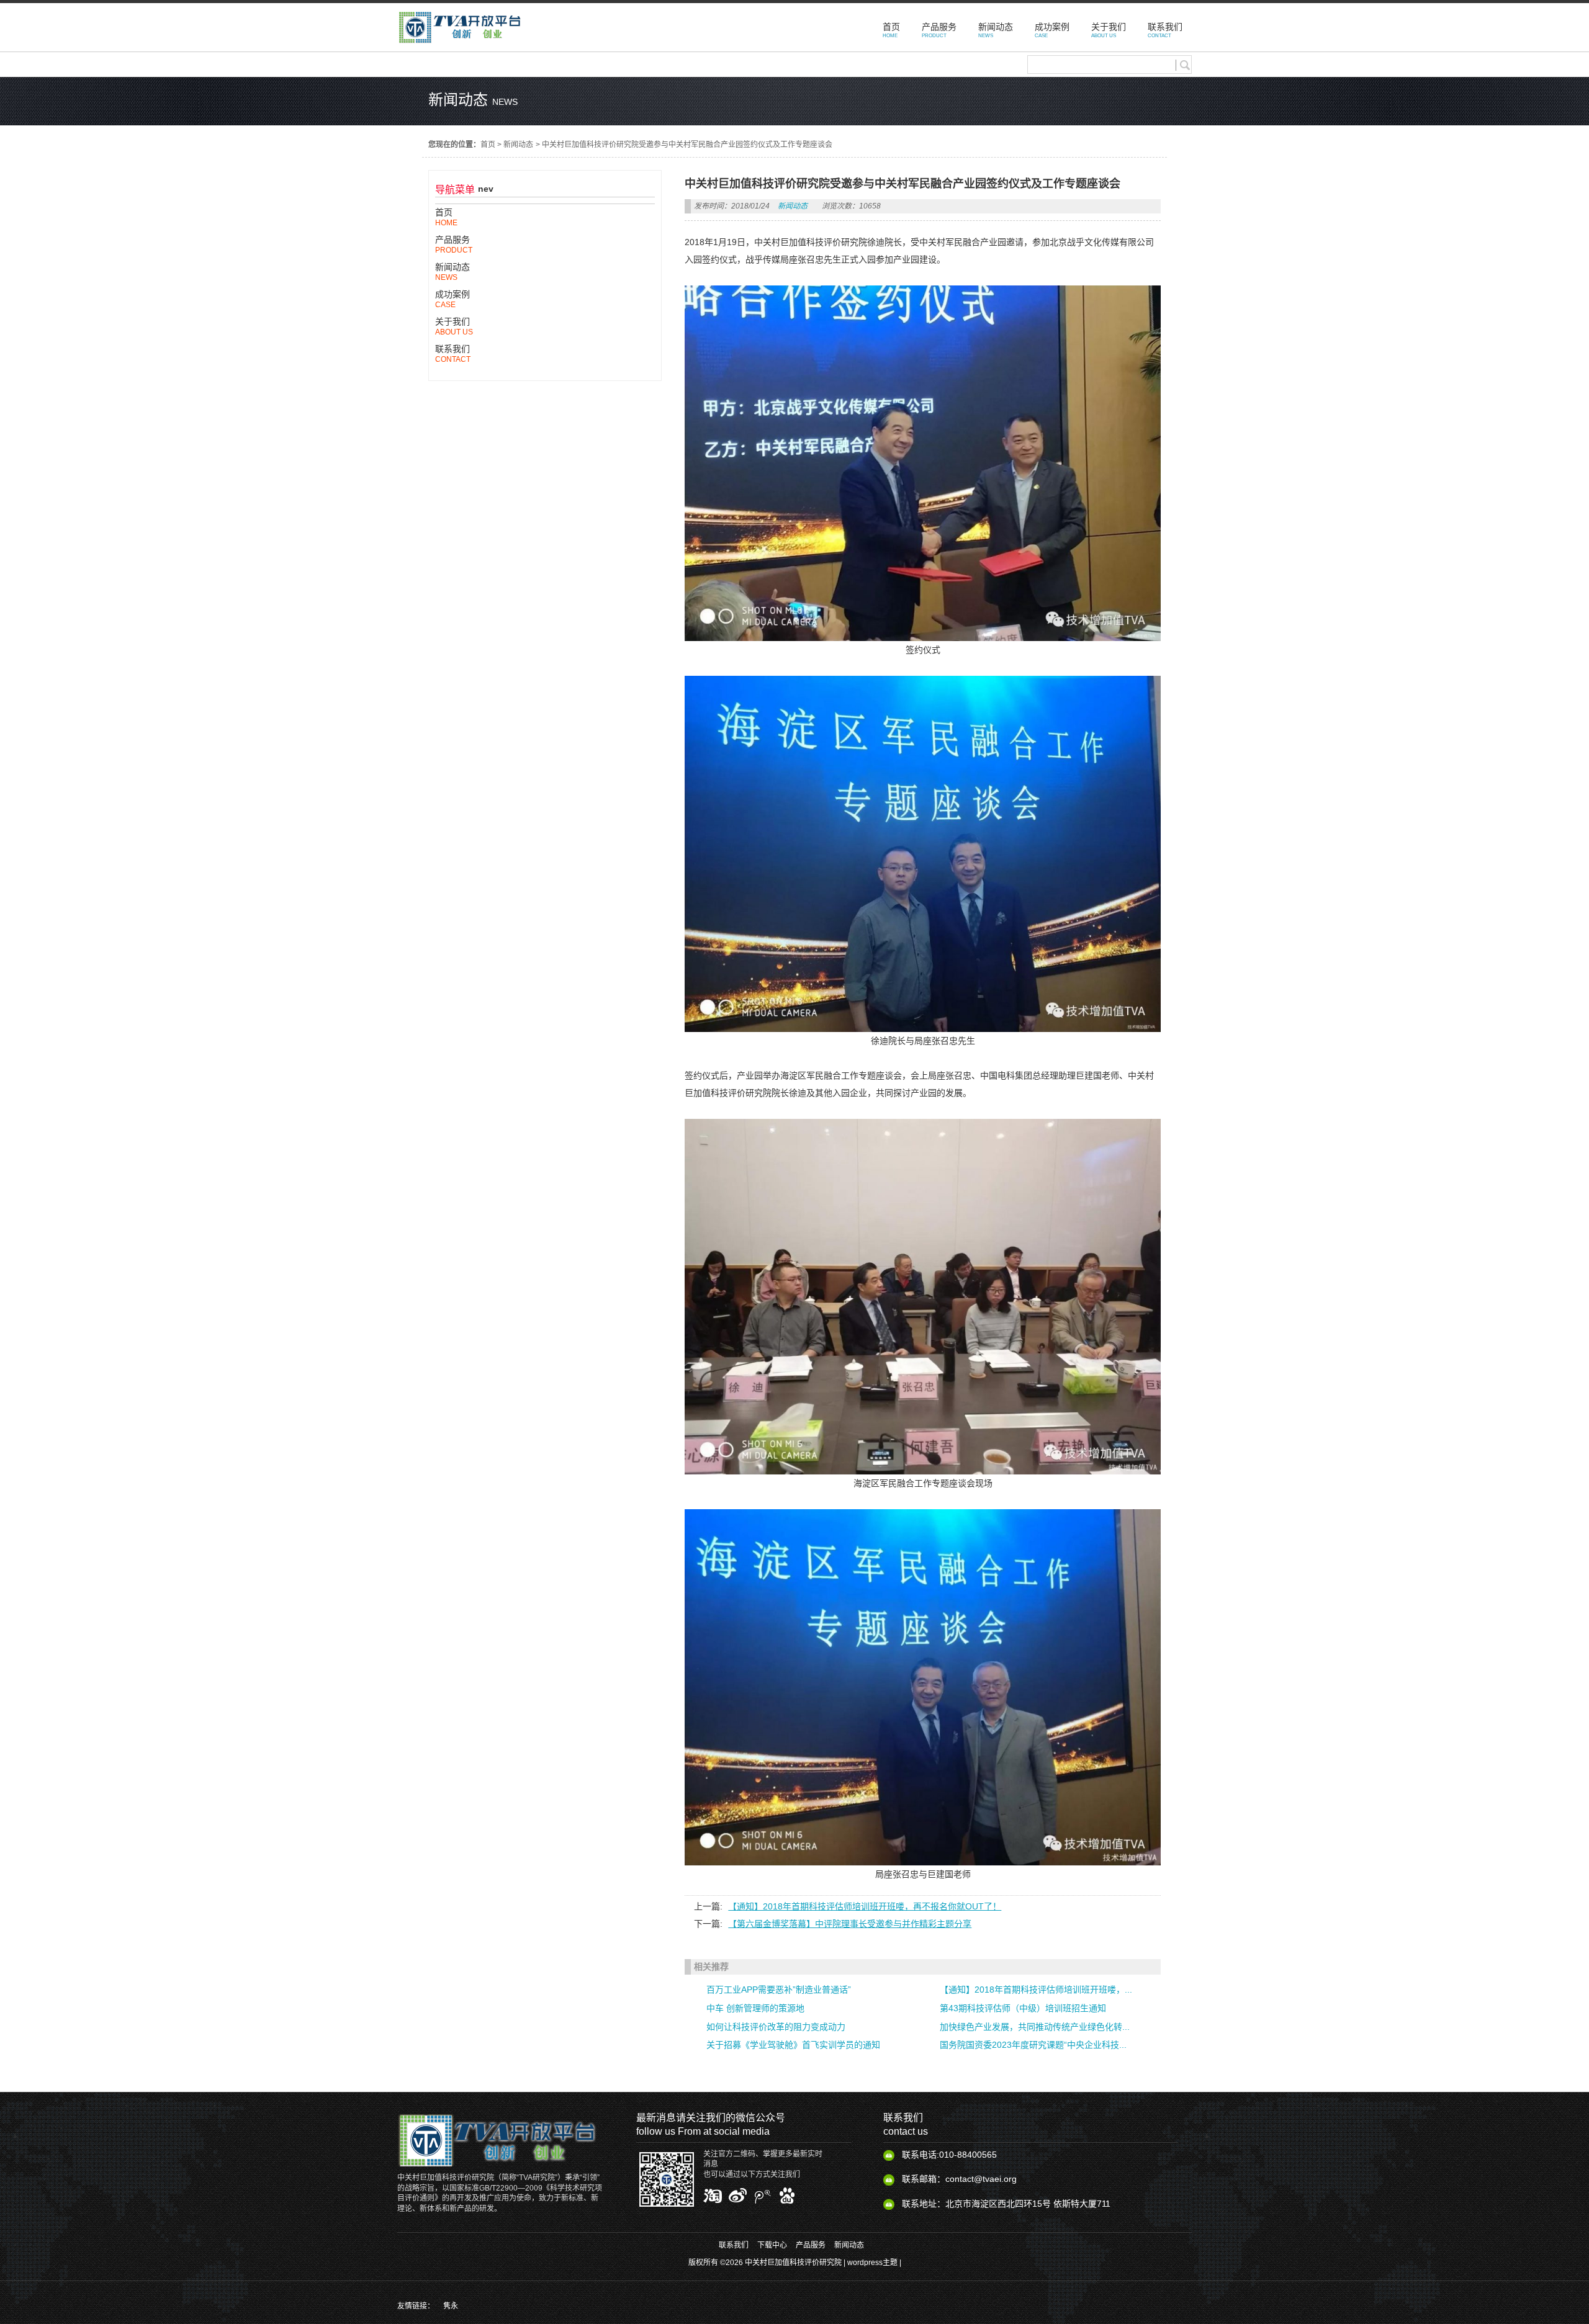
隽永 (451, 2306)
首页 (488, 145)
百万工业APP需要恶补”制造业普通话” (779, 1990)
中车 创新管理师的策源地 (755, 2008)
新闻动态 (518, 145)
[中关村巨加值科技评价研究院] (459, 45)
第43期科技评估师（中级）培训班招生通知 (1023, 2008)
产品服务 (811, 2245)
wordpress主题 (872, 2263)
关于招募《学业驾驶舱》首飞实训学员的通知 (793, 2045)
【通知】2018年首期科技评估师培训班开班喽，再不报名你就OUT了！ (865, 1906)
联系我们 (734, 2245)
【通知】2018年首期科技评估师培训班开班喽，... (1036, 1990)
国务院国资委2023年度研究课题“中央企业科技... (1033, 2045)
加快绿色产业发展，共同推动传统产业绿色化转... (1035, 2027)
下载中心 (772, 2245)
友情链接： (416, 2306)
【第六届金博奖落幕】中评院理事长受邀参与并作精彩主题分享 (850, 1924)
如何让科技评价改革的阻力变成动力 (776, 2027)
